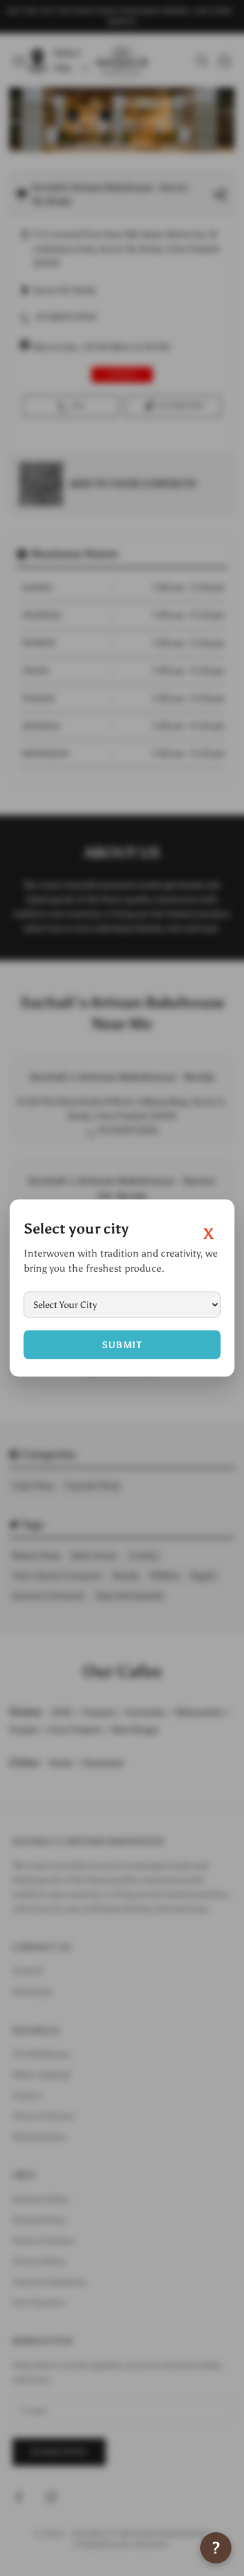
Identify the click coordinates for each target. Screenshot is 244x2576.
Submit (122, 1344)
